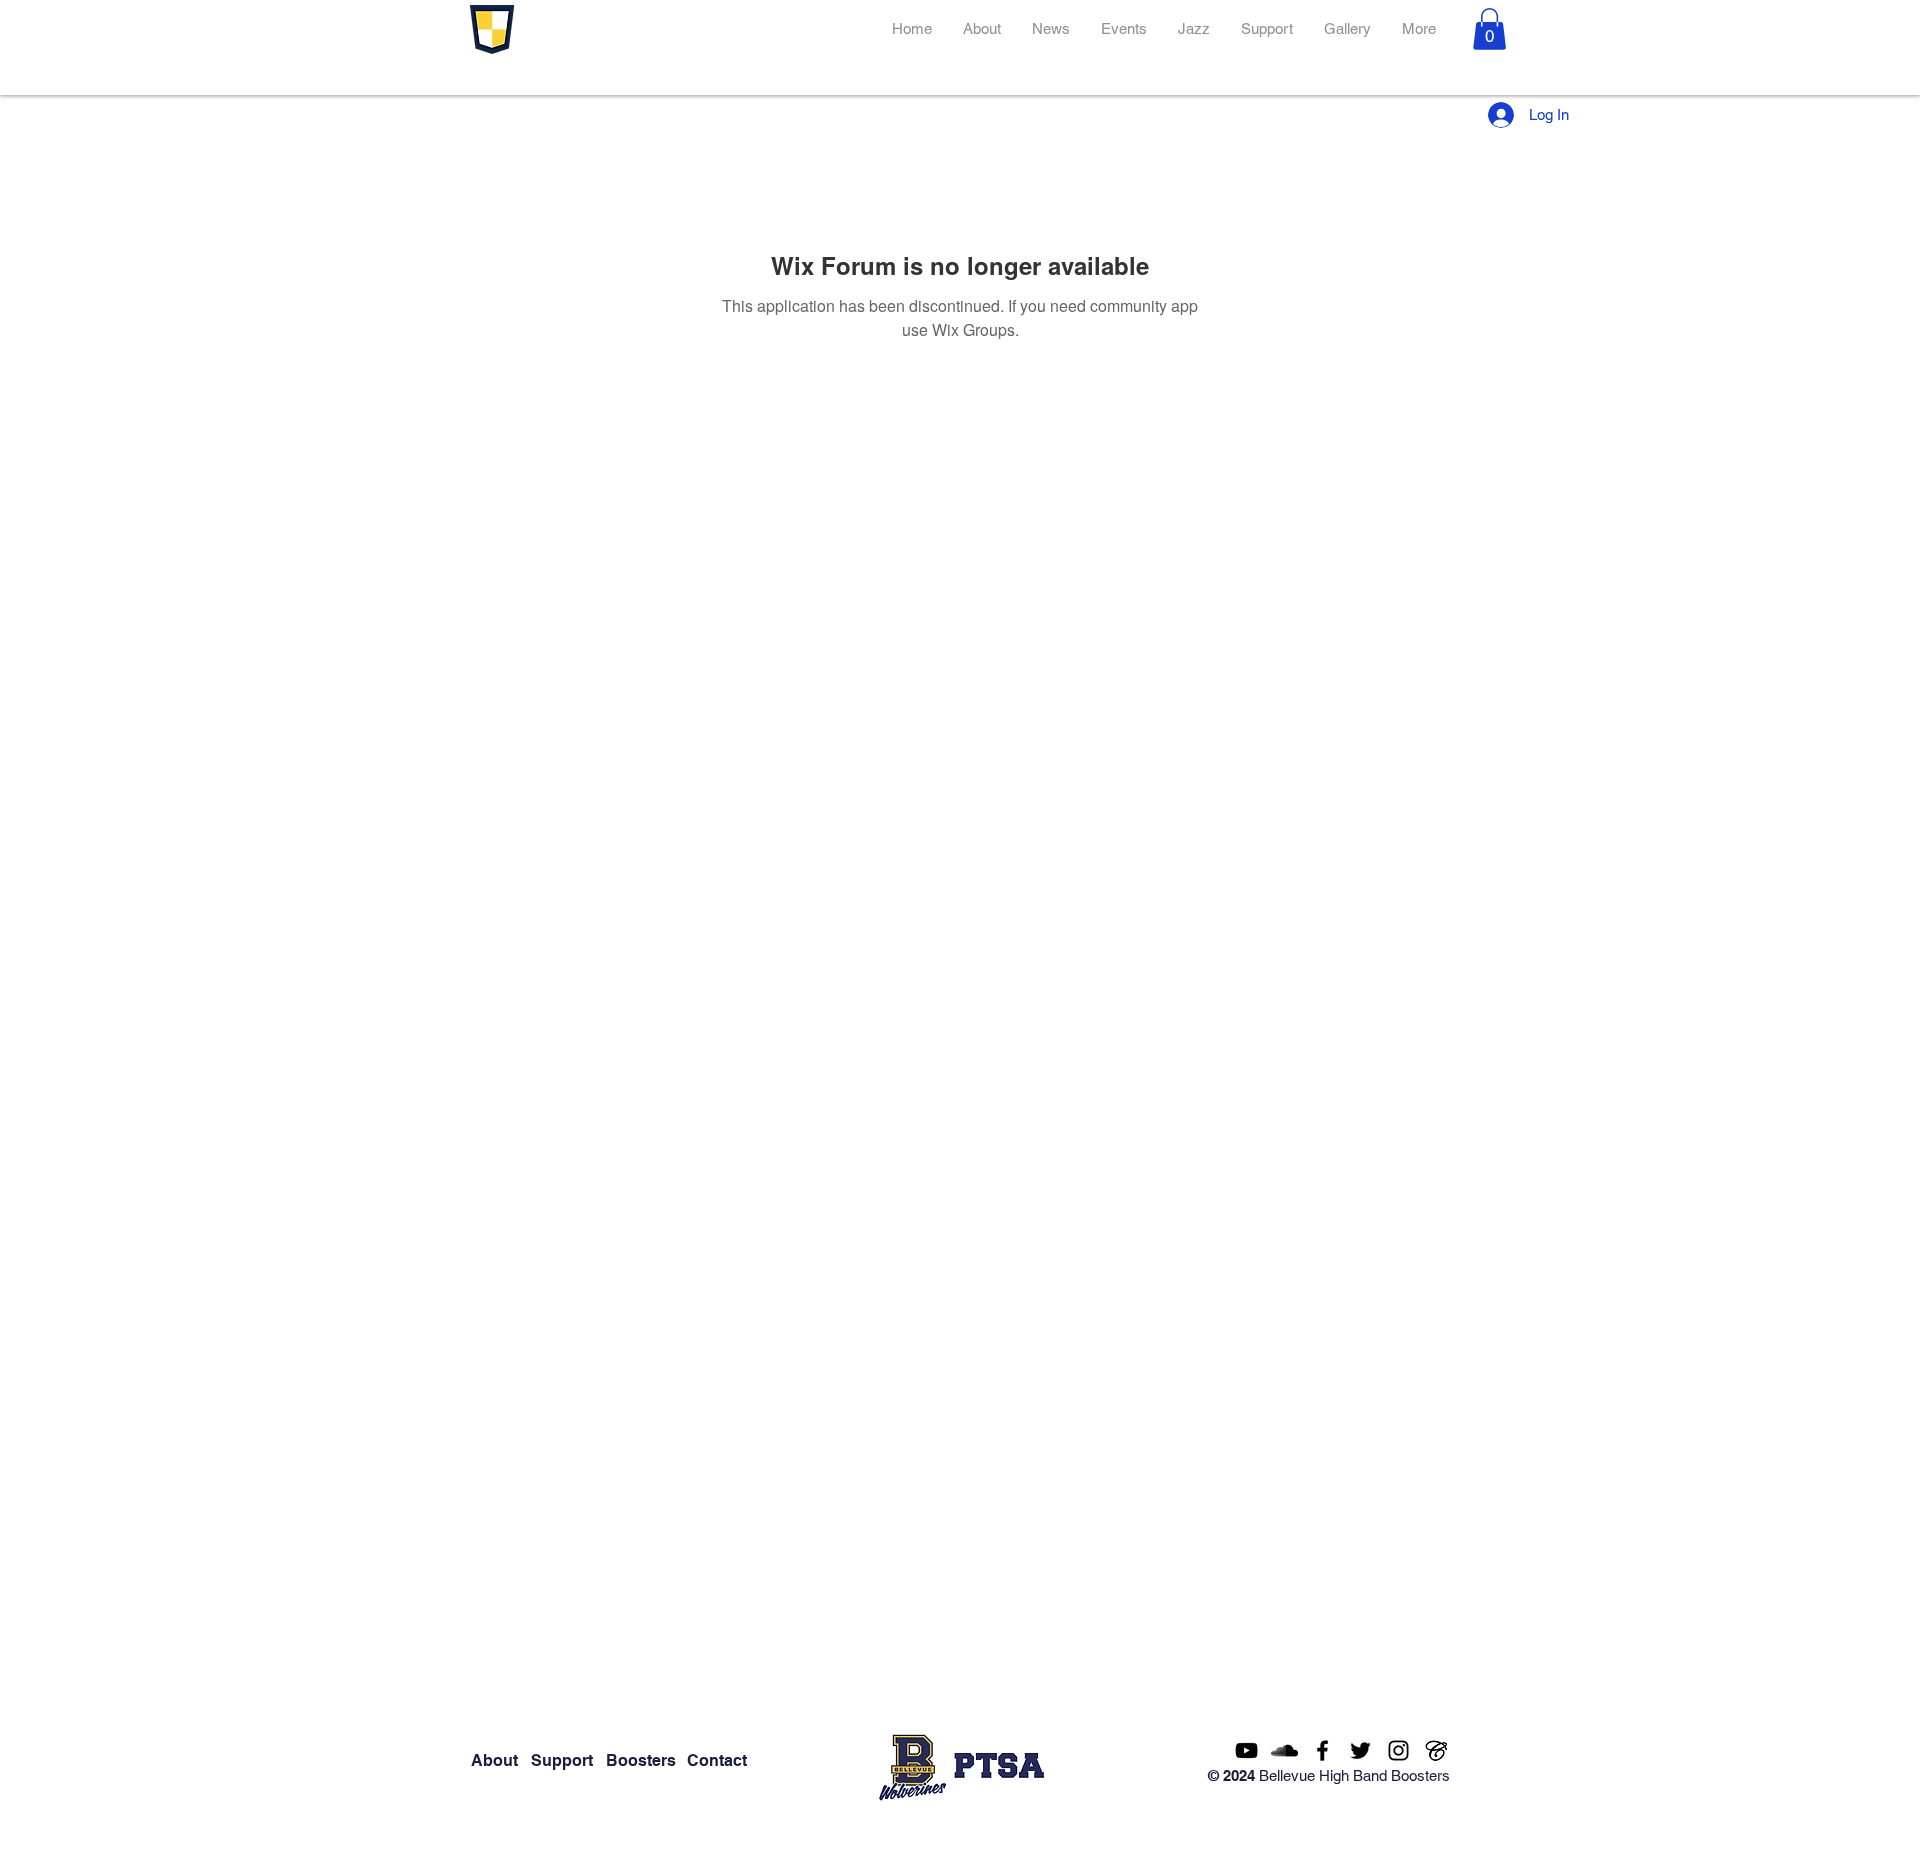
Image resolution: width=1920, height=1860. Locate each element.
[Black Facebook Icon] (1322, 1750)
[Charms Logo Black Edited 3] (1436, 1750)
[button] (1489, 29)
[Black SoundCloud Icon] (1284, 1750)
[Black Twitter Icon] (1360, 1750)
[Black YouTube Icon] (1246, 1750)
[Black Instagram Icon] (1398, 1750)
